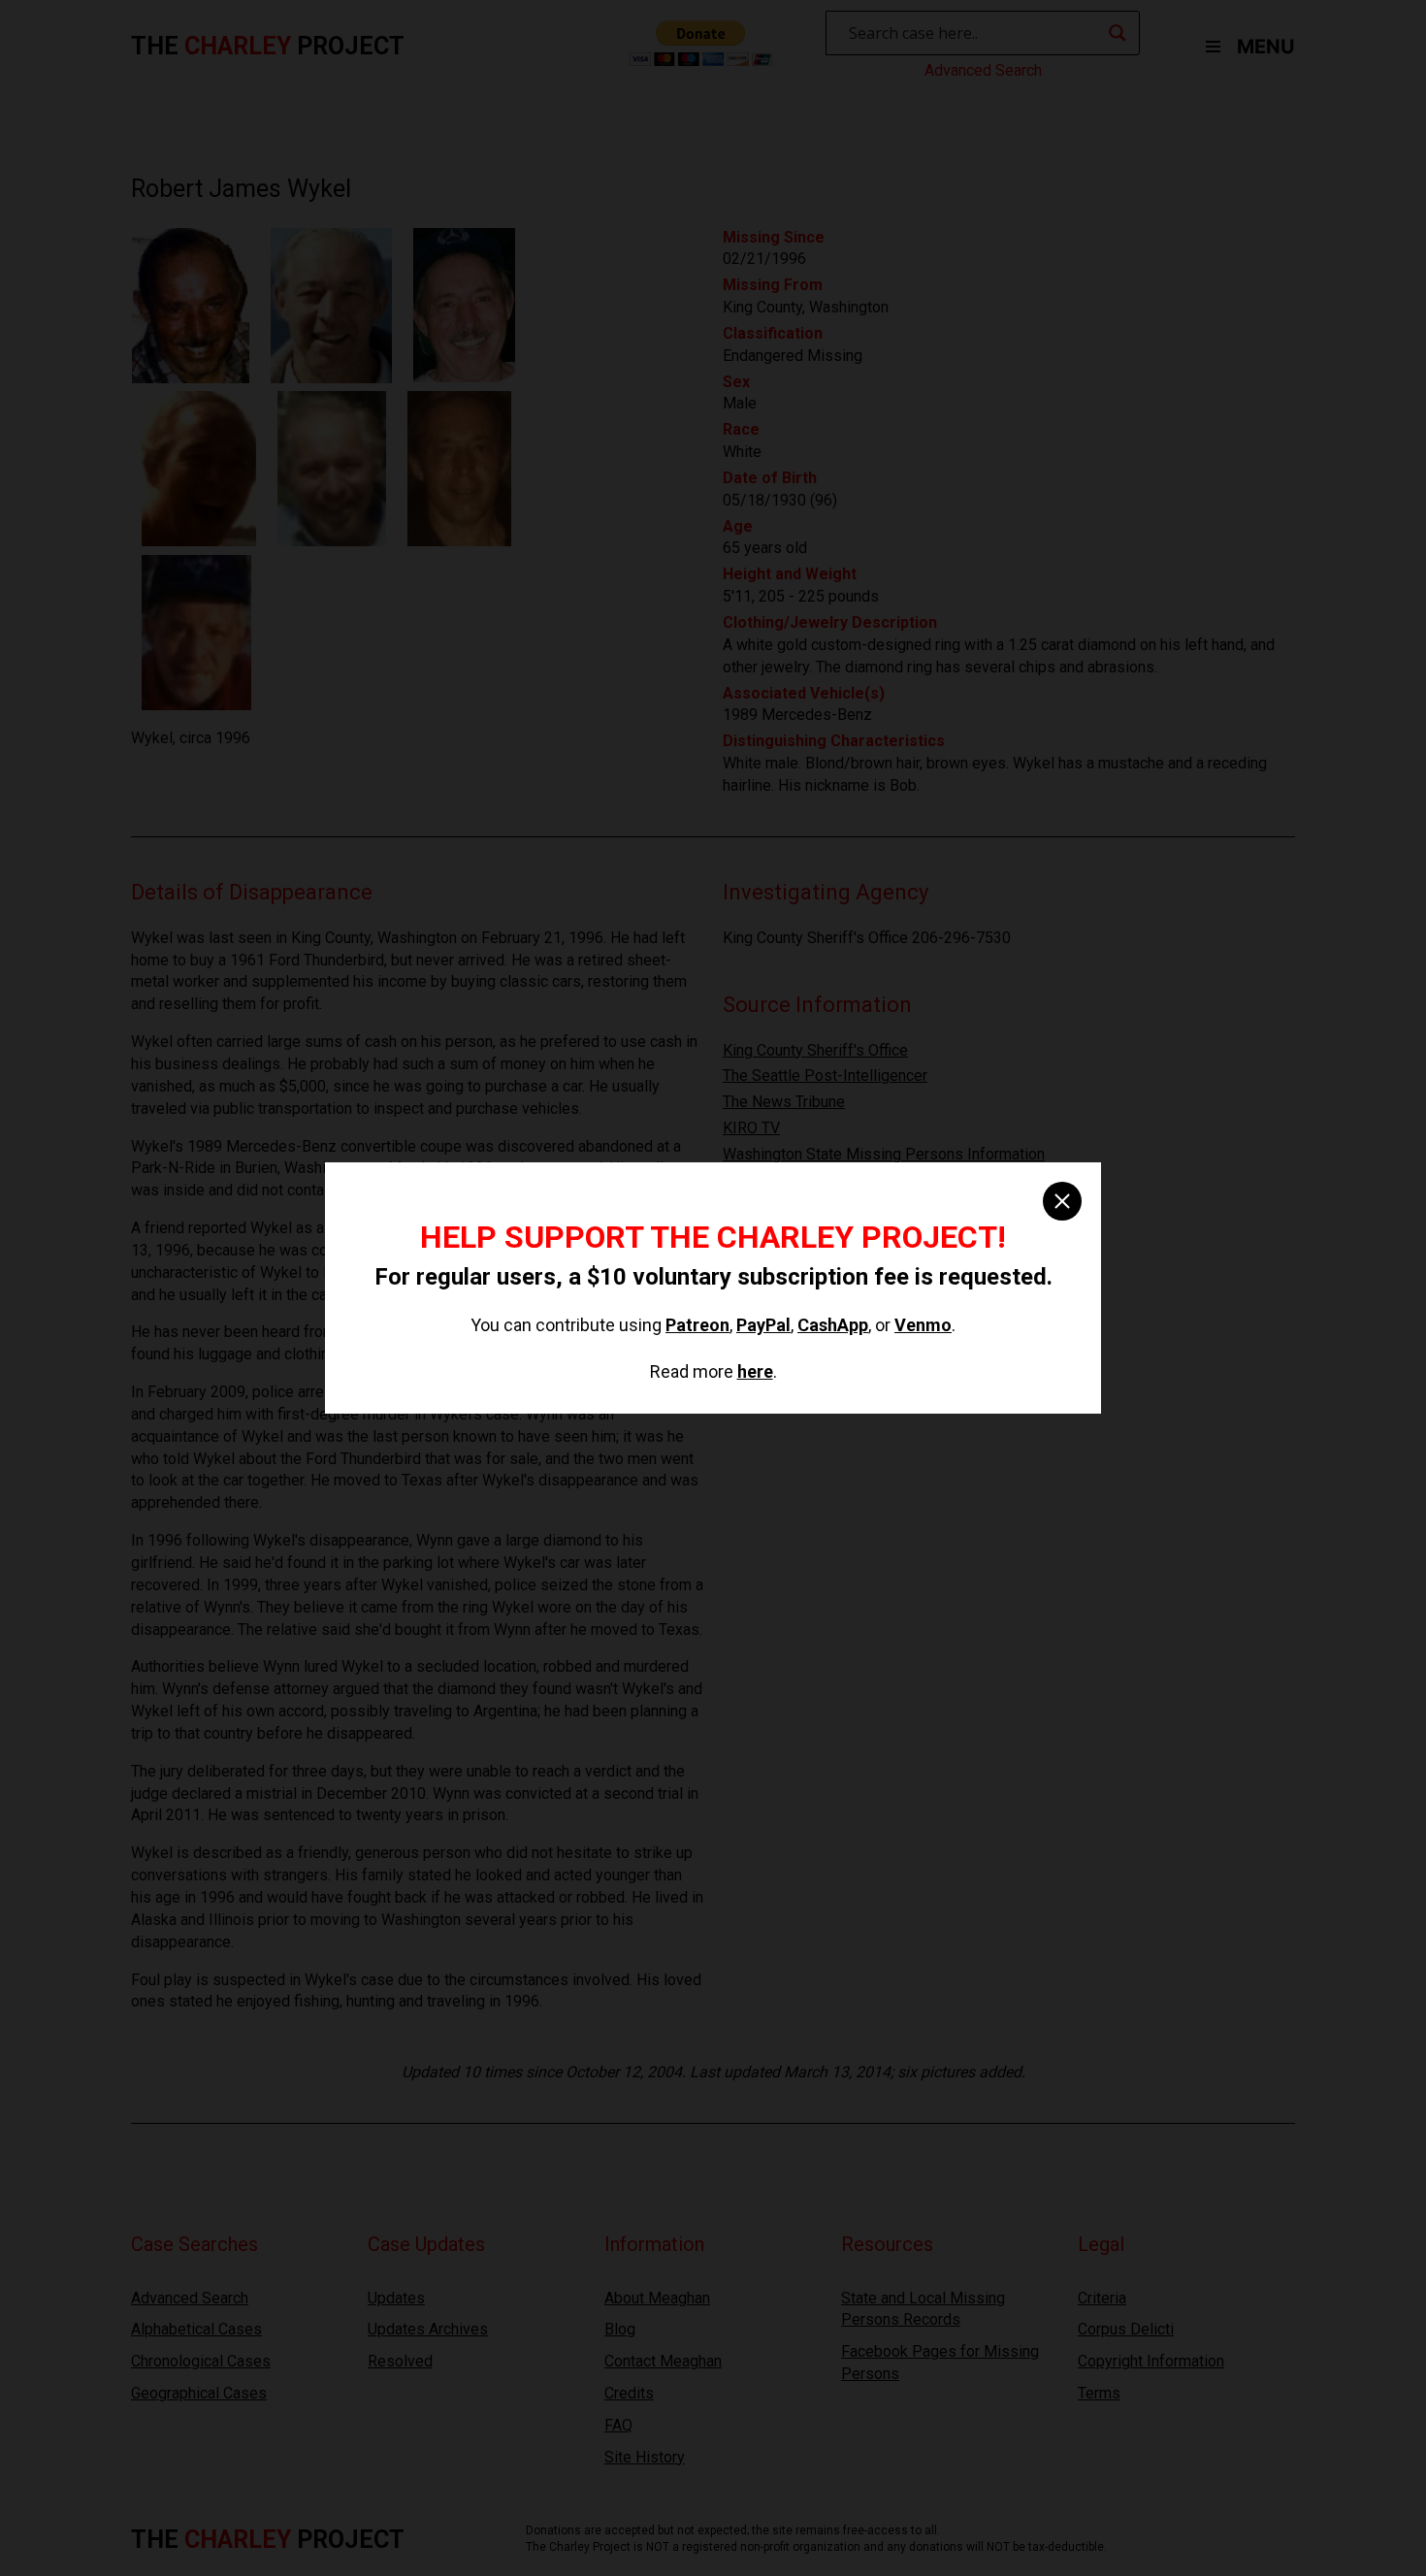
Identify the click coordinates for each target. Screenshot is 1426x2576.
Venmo (923, 1325)
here (755, 1371)
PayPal (763, 1325)
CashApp (833, 1325)
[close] (1062, 1201)
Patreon (697, 1325)
